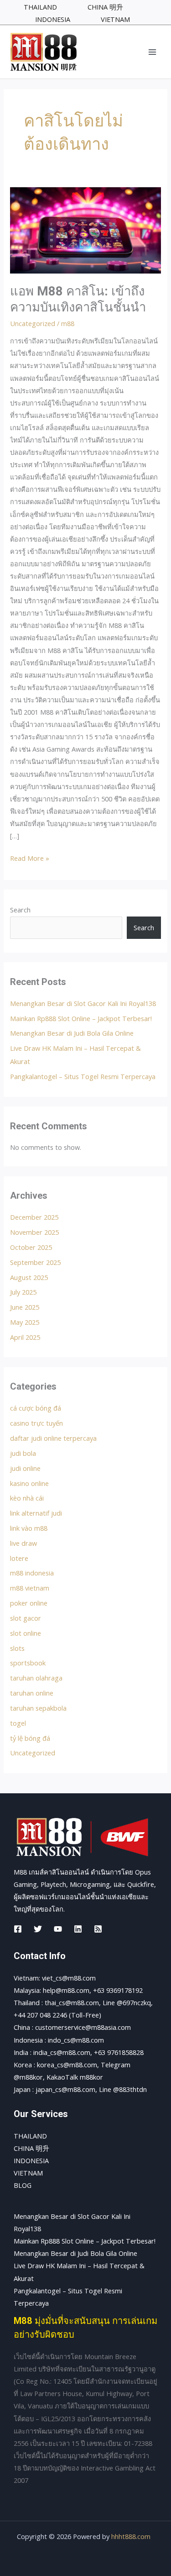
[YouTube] (58, 1929)
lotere (19, 1558)
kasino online (29, 1483)
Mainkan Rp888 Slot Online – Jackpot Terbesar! (81, 1018)
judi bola (23, 1453)
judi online (25, 1468)
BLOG (23, 2185)
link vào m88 (29, 1528)
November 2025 (34, 1232)
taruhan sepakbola (38, 1708)
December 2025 (34, 1217)
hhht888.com (131, 2536)
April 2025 (25, 1337)
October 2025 (31, 1247)
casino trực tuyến (36, 1423)
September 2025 (35, 1262)
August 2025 (29, 1277)
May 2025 (25, 1322)
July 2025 (23, 1292)
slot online (26, 1633)
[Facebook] (18, 1929)
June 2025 (25, 1307)
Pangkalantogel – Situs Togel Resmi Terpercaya (83, 1076)
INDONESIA (31, 2160)
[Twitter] (38, 1929)
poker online (29, 1603)
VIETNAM (28, 2173)
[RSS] (98, 1929)
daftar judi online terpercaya (53, 1438)
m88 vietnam (30, 1588)
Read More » (30, 857)
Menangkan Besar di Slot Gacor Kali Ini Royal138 (83, 1003)
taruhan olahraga (36, 1678)
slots (17, 1648)
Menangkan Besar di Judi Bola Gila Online (72, 1033)
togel (18, 1723)
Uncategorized (33, 323)
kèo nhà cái (27, 1498)
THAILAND (30, 2136)
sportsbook (28, 1663)
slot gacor (26, 1618)
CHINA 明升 (31, 2148)
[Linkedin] (78, 1929)
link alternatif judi (36, 1513)
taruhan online (32, 1693)
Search (20, 910)
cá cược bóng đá (36, 1408)
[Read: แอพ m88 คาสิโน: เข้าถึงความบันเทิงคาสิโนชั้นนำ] (85, 230)
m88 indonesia (32, 1573)
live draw (23, 1543)
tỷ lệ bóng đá (30, 1738)
